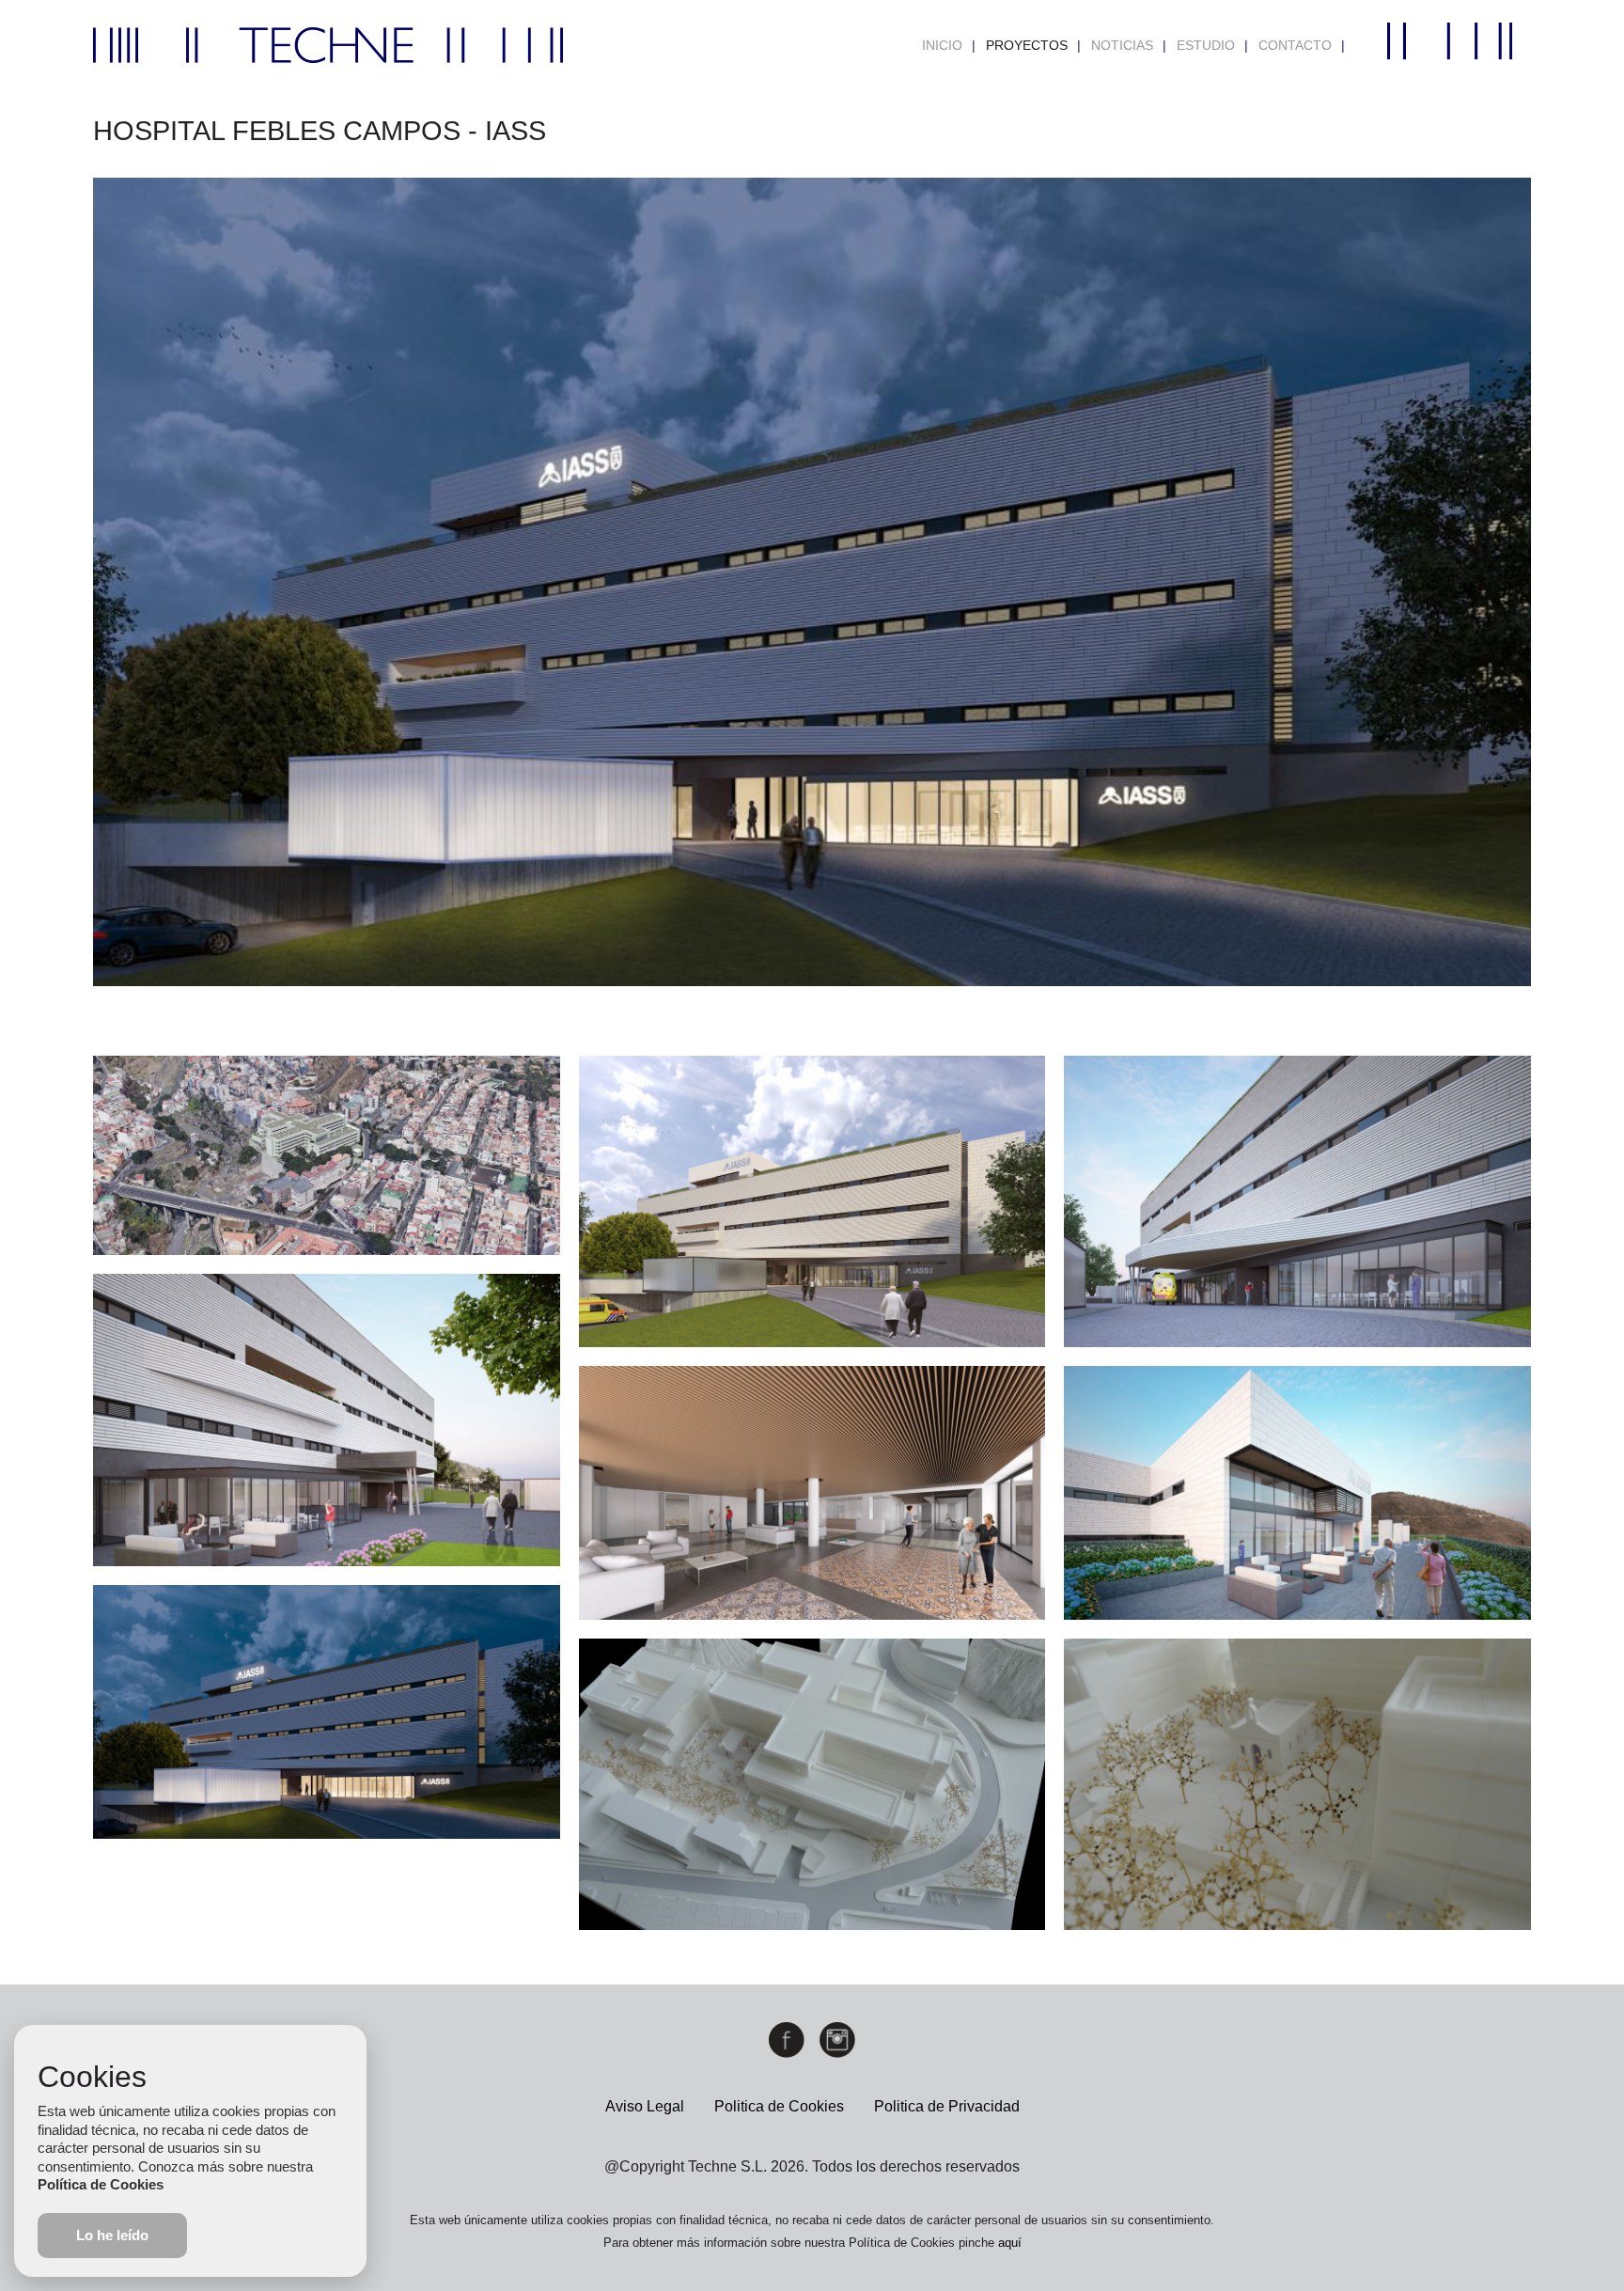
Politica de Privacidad (947, 2106)
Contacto (1295, 45)
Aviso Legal (645, 2106)
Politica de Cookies (779, 2106)
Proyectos (1027, 45)
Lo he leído (112, 2235)
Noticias (1122, 45)
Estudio (1206, 45)
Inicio (942, 45)
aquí (1010, 2243)
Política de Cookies (101, 2184)
